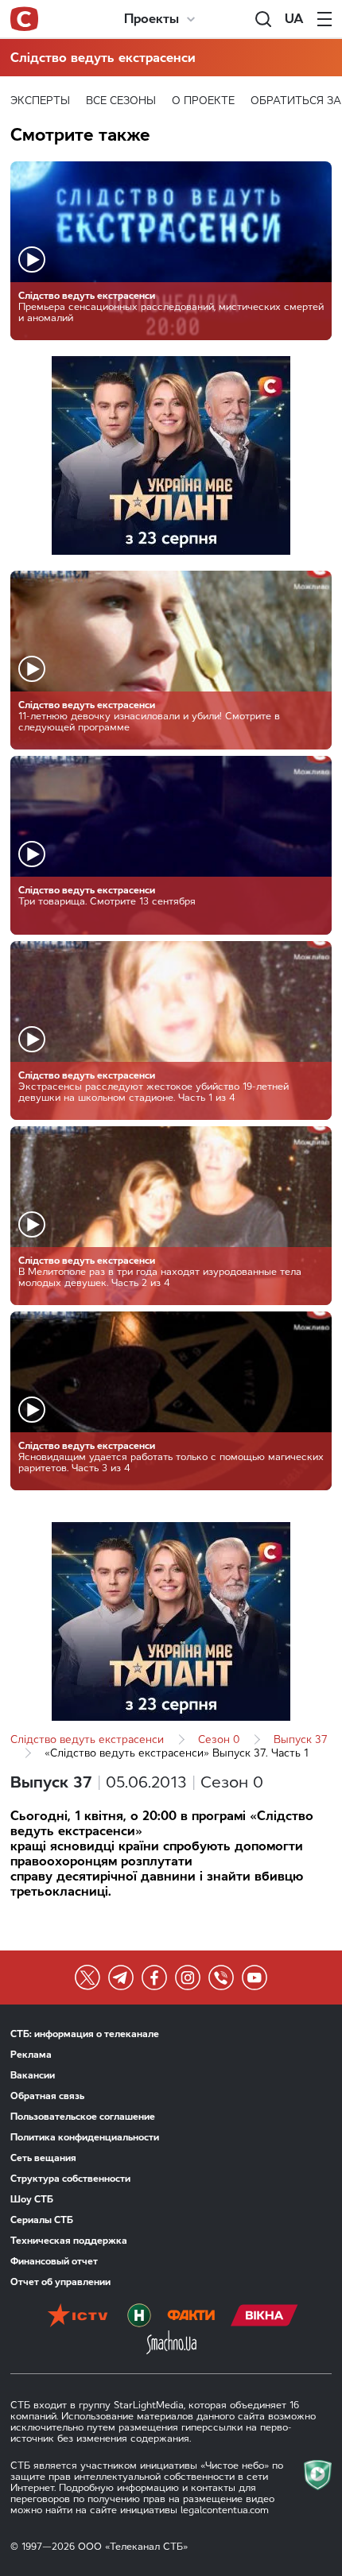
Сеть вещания (43, 2158)
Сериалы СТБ (42, 2220)
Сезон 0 (219, 1739)
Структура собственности (70, 2179)
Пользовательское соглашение (83, 2117)
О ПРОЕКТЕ (203, 101)
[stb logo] (24, 19)
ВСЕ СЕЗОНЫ (121, 101)
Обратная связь (47, 2096)
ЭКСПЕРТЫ (40, 101)
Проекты (152, 19)
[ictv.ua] (78, 2317)
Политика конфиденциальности (85, 2137)
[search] (263, 19)
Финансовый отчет (54, 2261)
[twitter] (87, 1978)
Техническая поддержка (69, 2241)
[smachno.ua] (171, 2344)
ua (294, 19)
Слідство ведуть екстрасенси (103, 58)
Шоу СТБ (32, 2199)
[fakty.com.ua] (191, 2317)
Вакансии (33, 2075)
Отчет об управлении (60, 2282)
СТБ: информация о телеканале (85, 2034)
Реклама (31, 2055)
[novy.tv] (139, 2317)
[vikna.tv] (264, 2317)
